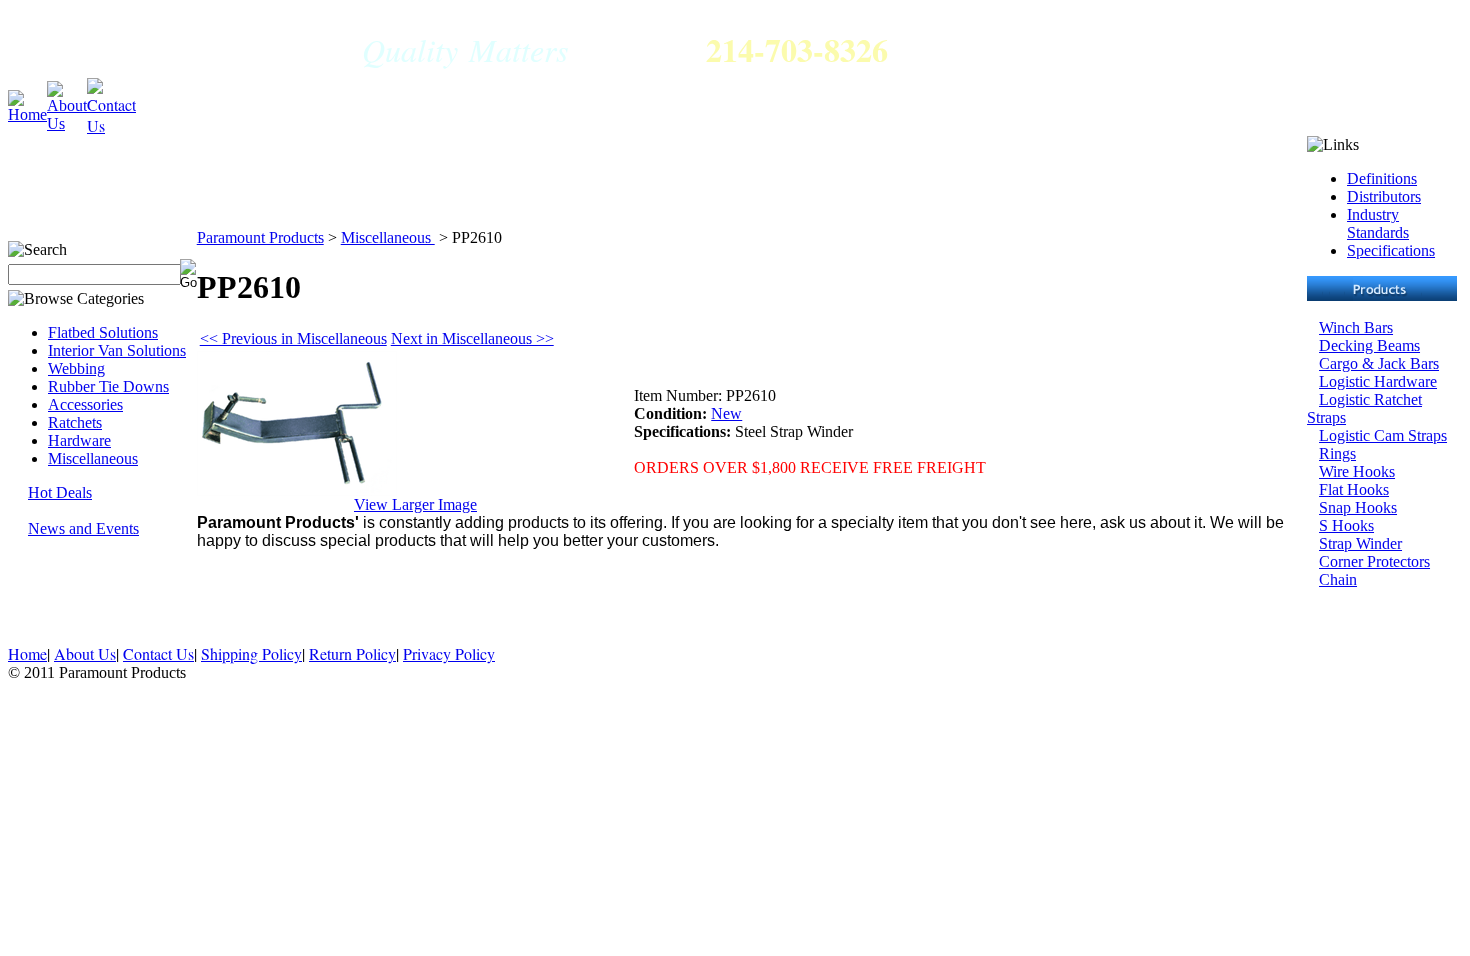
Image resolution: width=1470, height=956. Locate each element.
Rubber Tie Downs (108, 386)
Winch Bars (1356, 327)
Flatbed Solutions (103, 332)
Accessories (85, 404)
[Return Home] (27, 98)
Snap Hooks (1358, 507)
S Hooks (1346, 525)
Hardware (79, 440)
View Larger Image (415, 504)
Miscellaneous (93, 458)
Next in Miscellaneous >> (472, 338)
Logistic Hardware (1378, 381)
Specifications (1391, 250)
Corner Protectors (1374, 561)
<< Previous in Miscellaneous (293, 338)
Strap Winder (1360, 543)
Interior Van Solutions (117, 350)
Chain (1338, 579)
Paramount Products (260, 237)
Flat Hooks (1354, 489)
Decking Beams (1369, 345)
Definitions (1382, 178)
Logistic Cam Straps (1383, 435)
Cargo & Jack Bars (1379, 363)
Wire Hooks (1357, 471)
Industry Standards (1378, 223)
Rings (1337, 453)
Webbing (76, 368)
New (726, 413)
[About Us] (67, 89)
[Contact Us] (111, 89)
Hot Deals (60, 492)
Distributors (1384, 196)
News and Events (83, 528)
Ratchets (75, 422)
